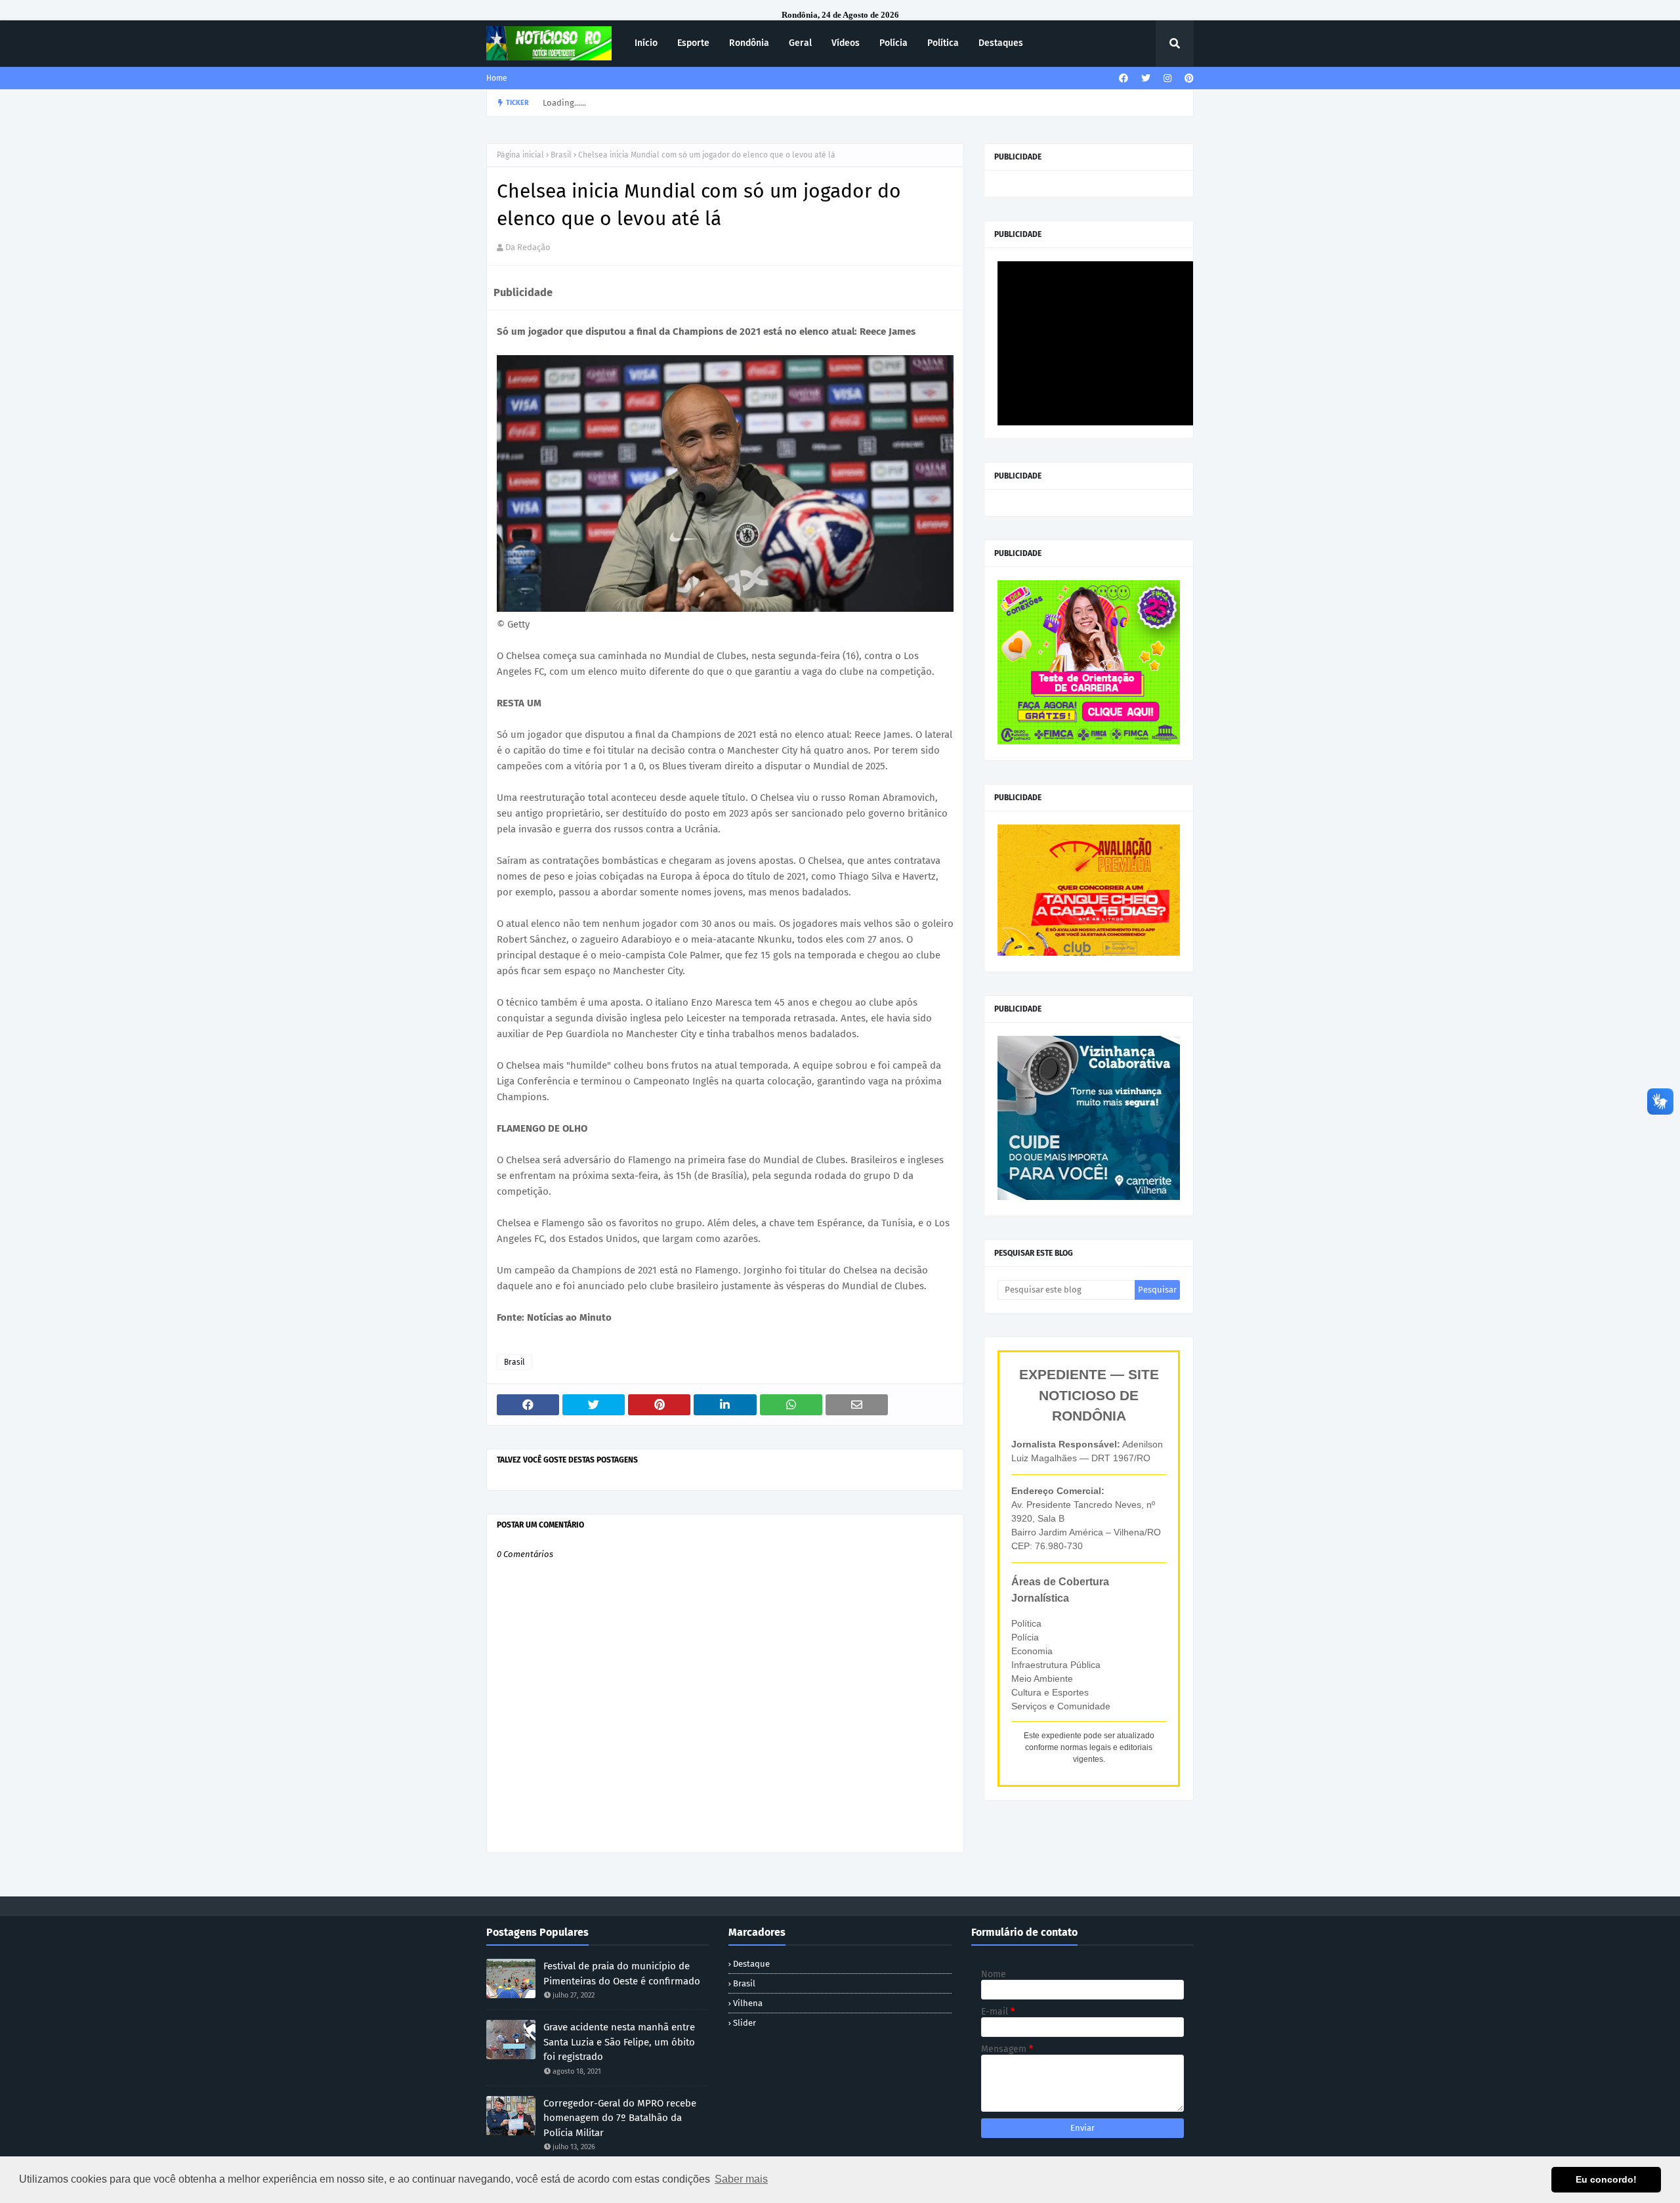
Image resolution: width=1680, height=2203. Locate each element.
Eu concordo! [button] (1606, 2179)
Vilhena (748, 2003)
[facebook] (1123, 78)
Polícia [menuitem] (893, 43)
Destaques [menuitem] (1001, 43)
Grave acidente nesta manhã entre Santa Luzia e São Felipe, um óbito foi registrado (619, 2042)
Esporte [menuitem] (693, 43)
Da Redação (528, 247)
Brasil (561, 155)
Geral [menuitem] (800, 43)
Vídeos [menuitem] (846, 43)
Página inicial (520, 155)
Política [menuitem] (943, 43)
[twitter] (1146, 78)
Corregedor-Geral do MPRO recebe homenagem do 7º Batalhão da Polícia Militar (620, 2118)
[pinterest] (1187, 78)
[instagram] (1167, 78)
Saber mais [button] (741, 2179)
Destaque (751, 1964)
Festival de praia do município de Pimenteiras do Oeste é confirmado (622, 1974)
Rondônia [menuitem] (749, 43)
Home (497, 78)
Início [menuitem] (646, 43)
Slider (745, 2023)
